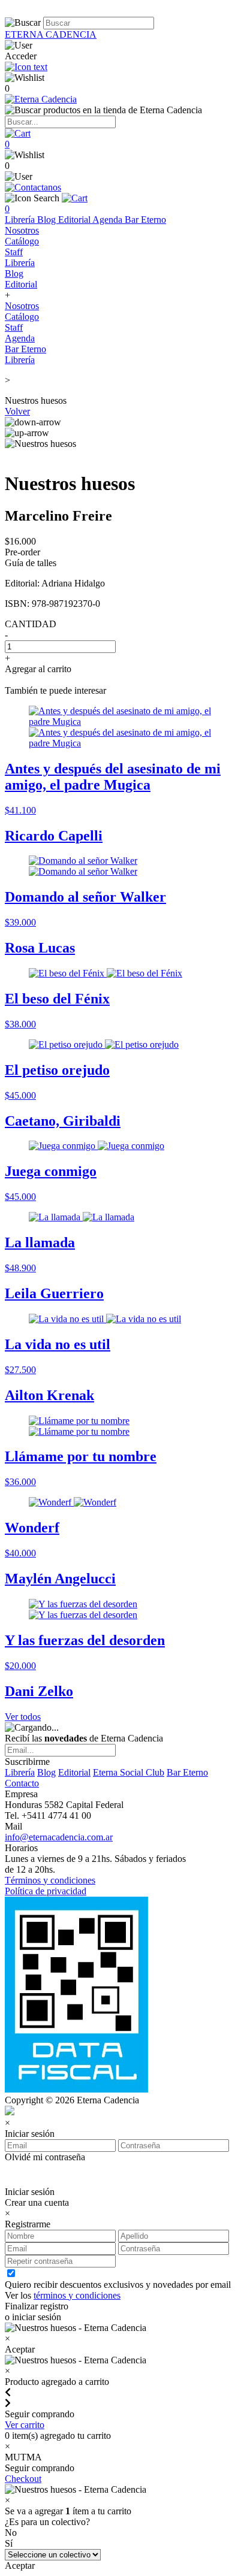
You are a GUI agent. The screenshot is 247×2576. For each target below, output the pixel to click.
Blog (48, 220)
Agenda (109, 220)
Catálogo (22, 241)
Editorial (75, 220)
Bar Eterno (145, 220)
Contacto (22, 1783)
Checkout (23, 2479)
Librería (21, 220)
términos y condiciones (77, 2295)
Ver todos (23, 1717)
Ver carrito (25, 2425)
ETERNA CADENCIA (51, 34)
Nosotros (22, 230)
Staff (14, 252)
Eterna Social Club (129, 1772)
